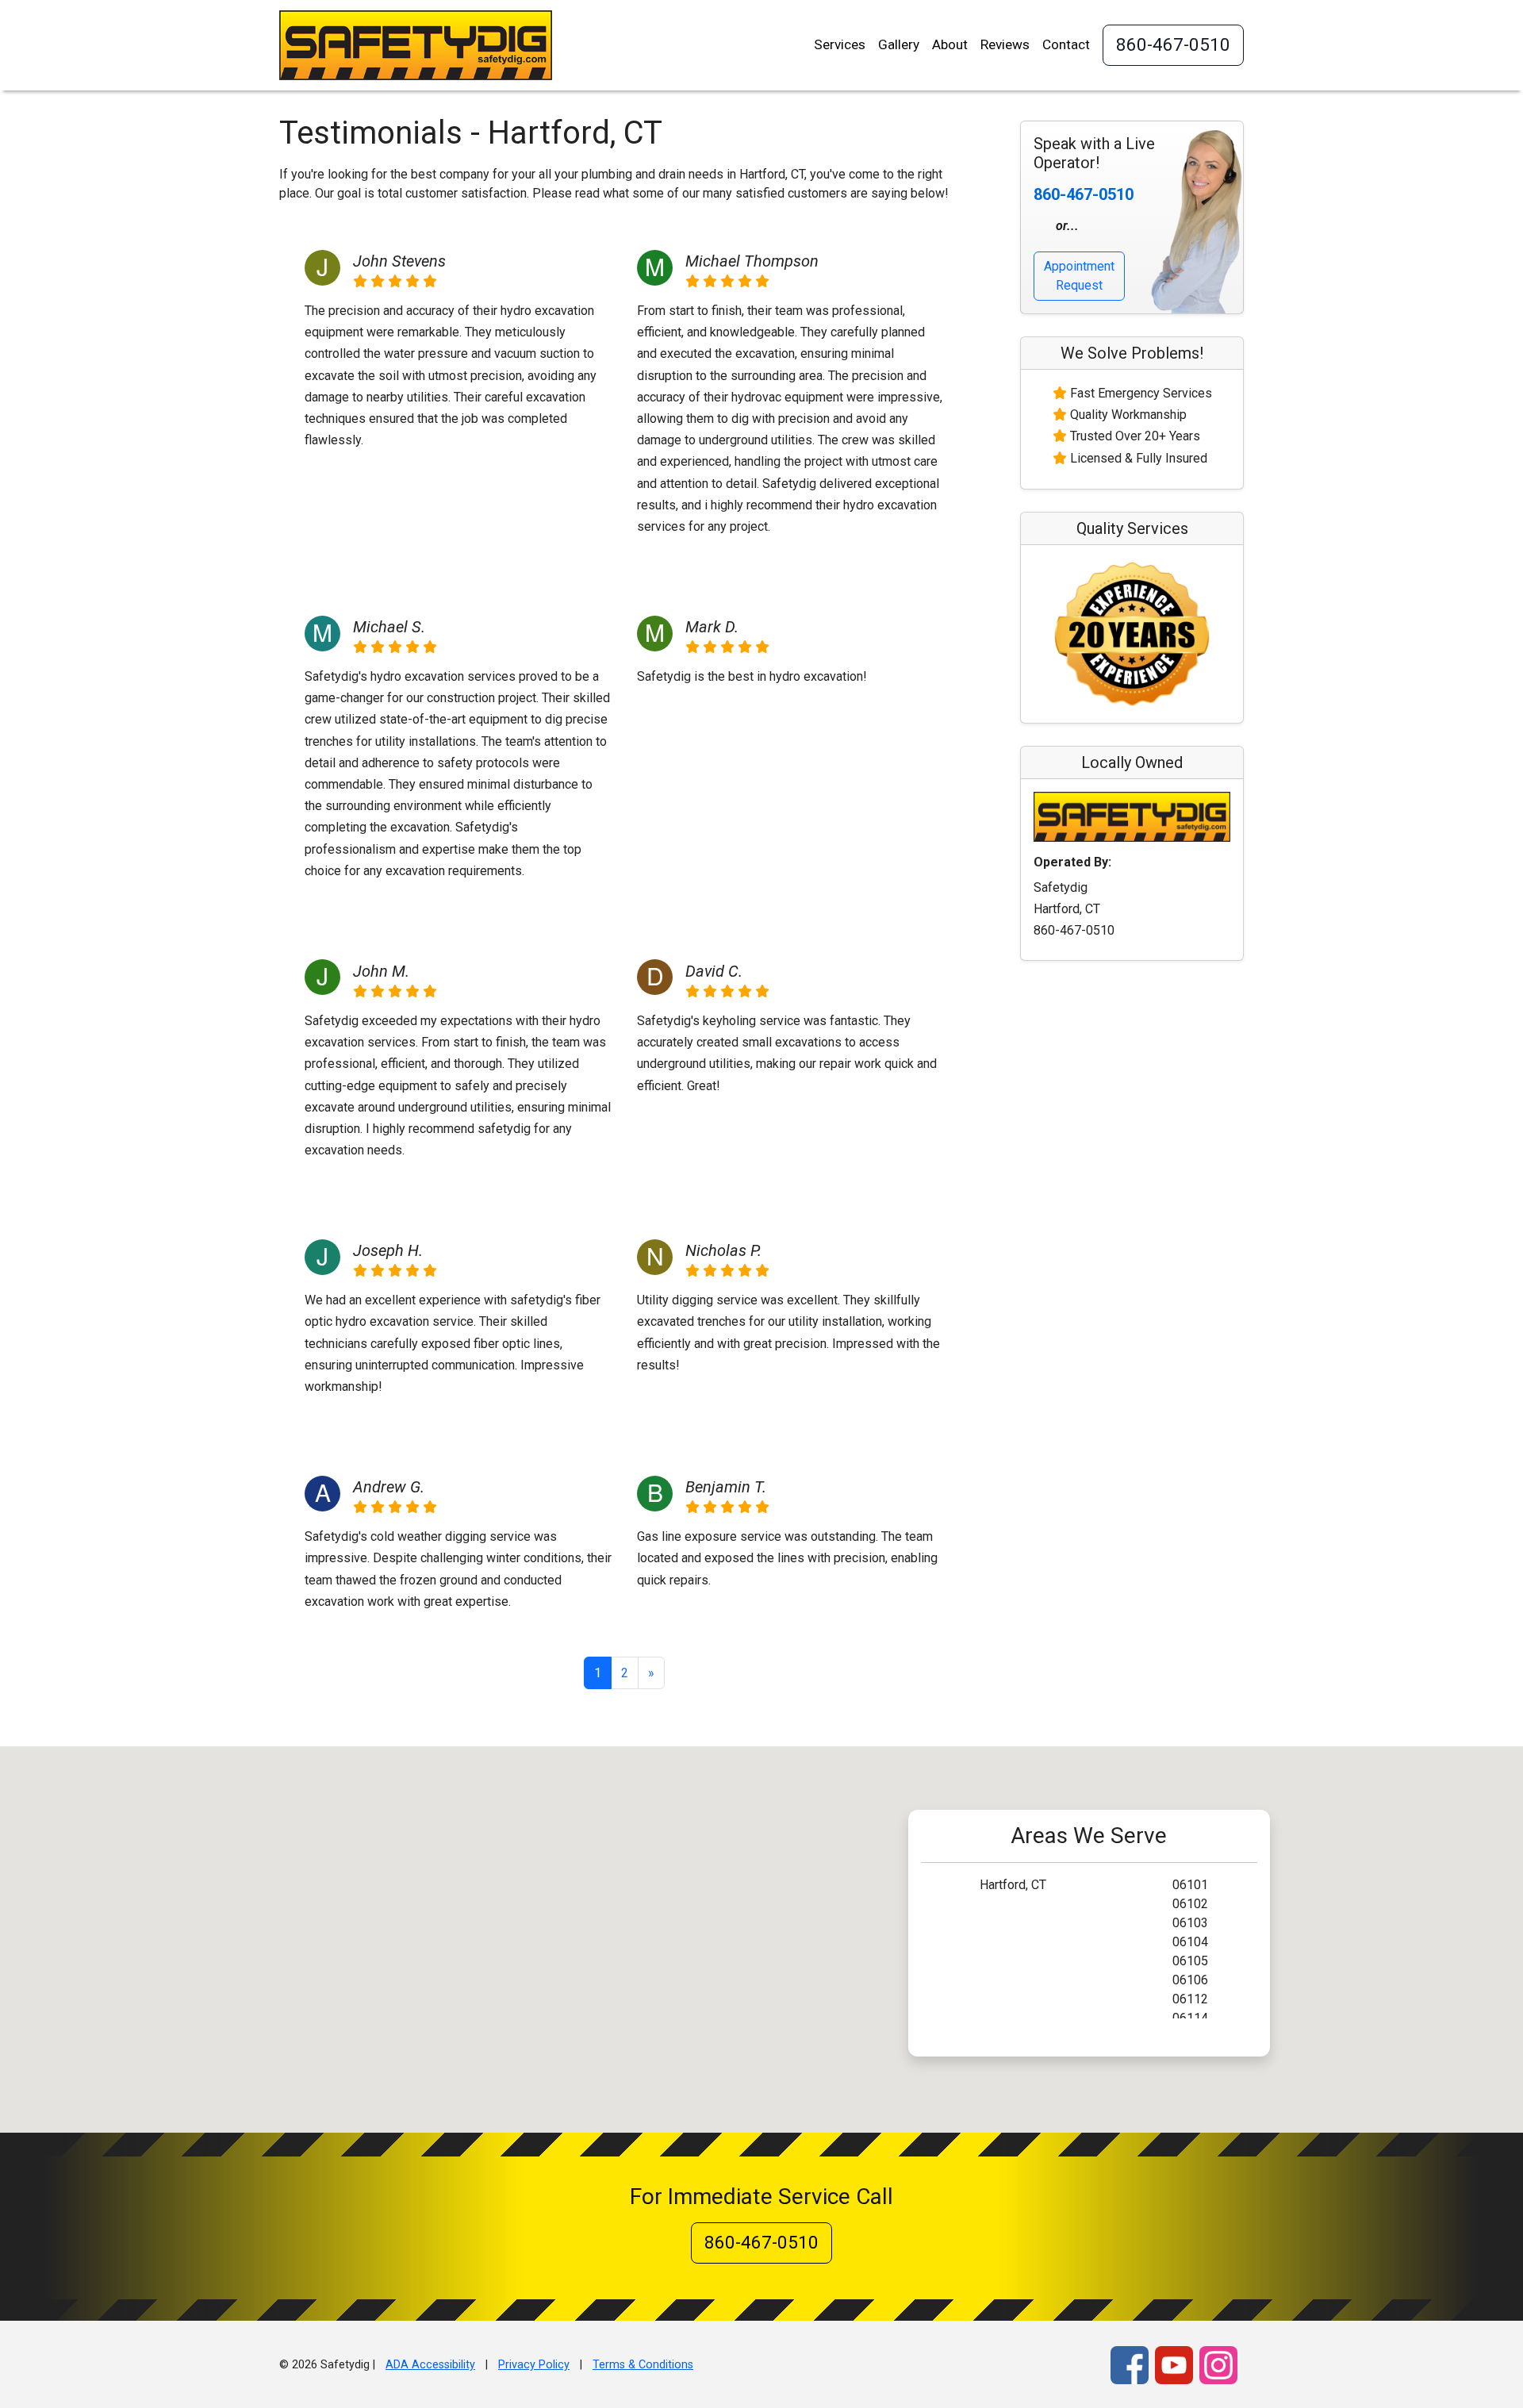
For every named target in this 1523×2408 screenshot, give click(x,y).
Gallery (899, 44)
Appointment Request (1079, 276)
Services (840, 44)
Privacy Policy (534, 2365)
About (950, 44)
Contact (1066, 44)
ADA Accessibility (430, 2365)
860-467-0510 (1173, 44)
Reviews (1005, 44)
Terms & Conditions (643, 2365)
